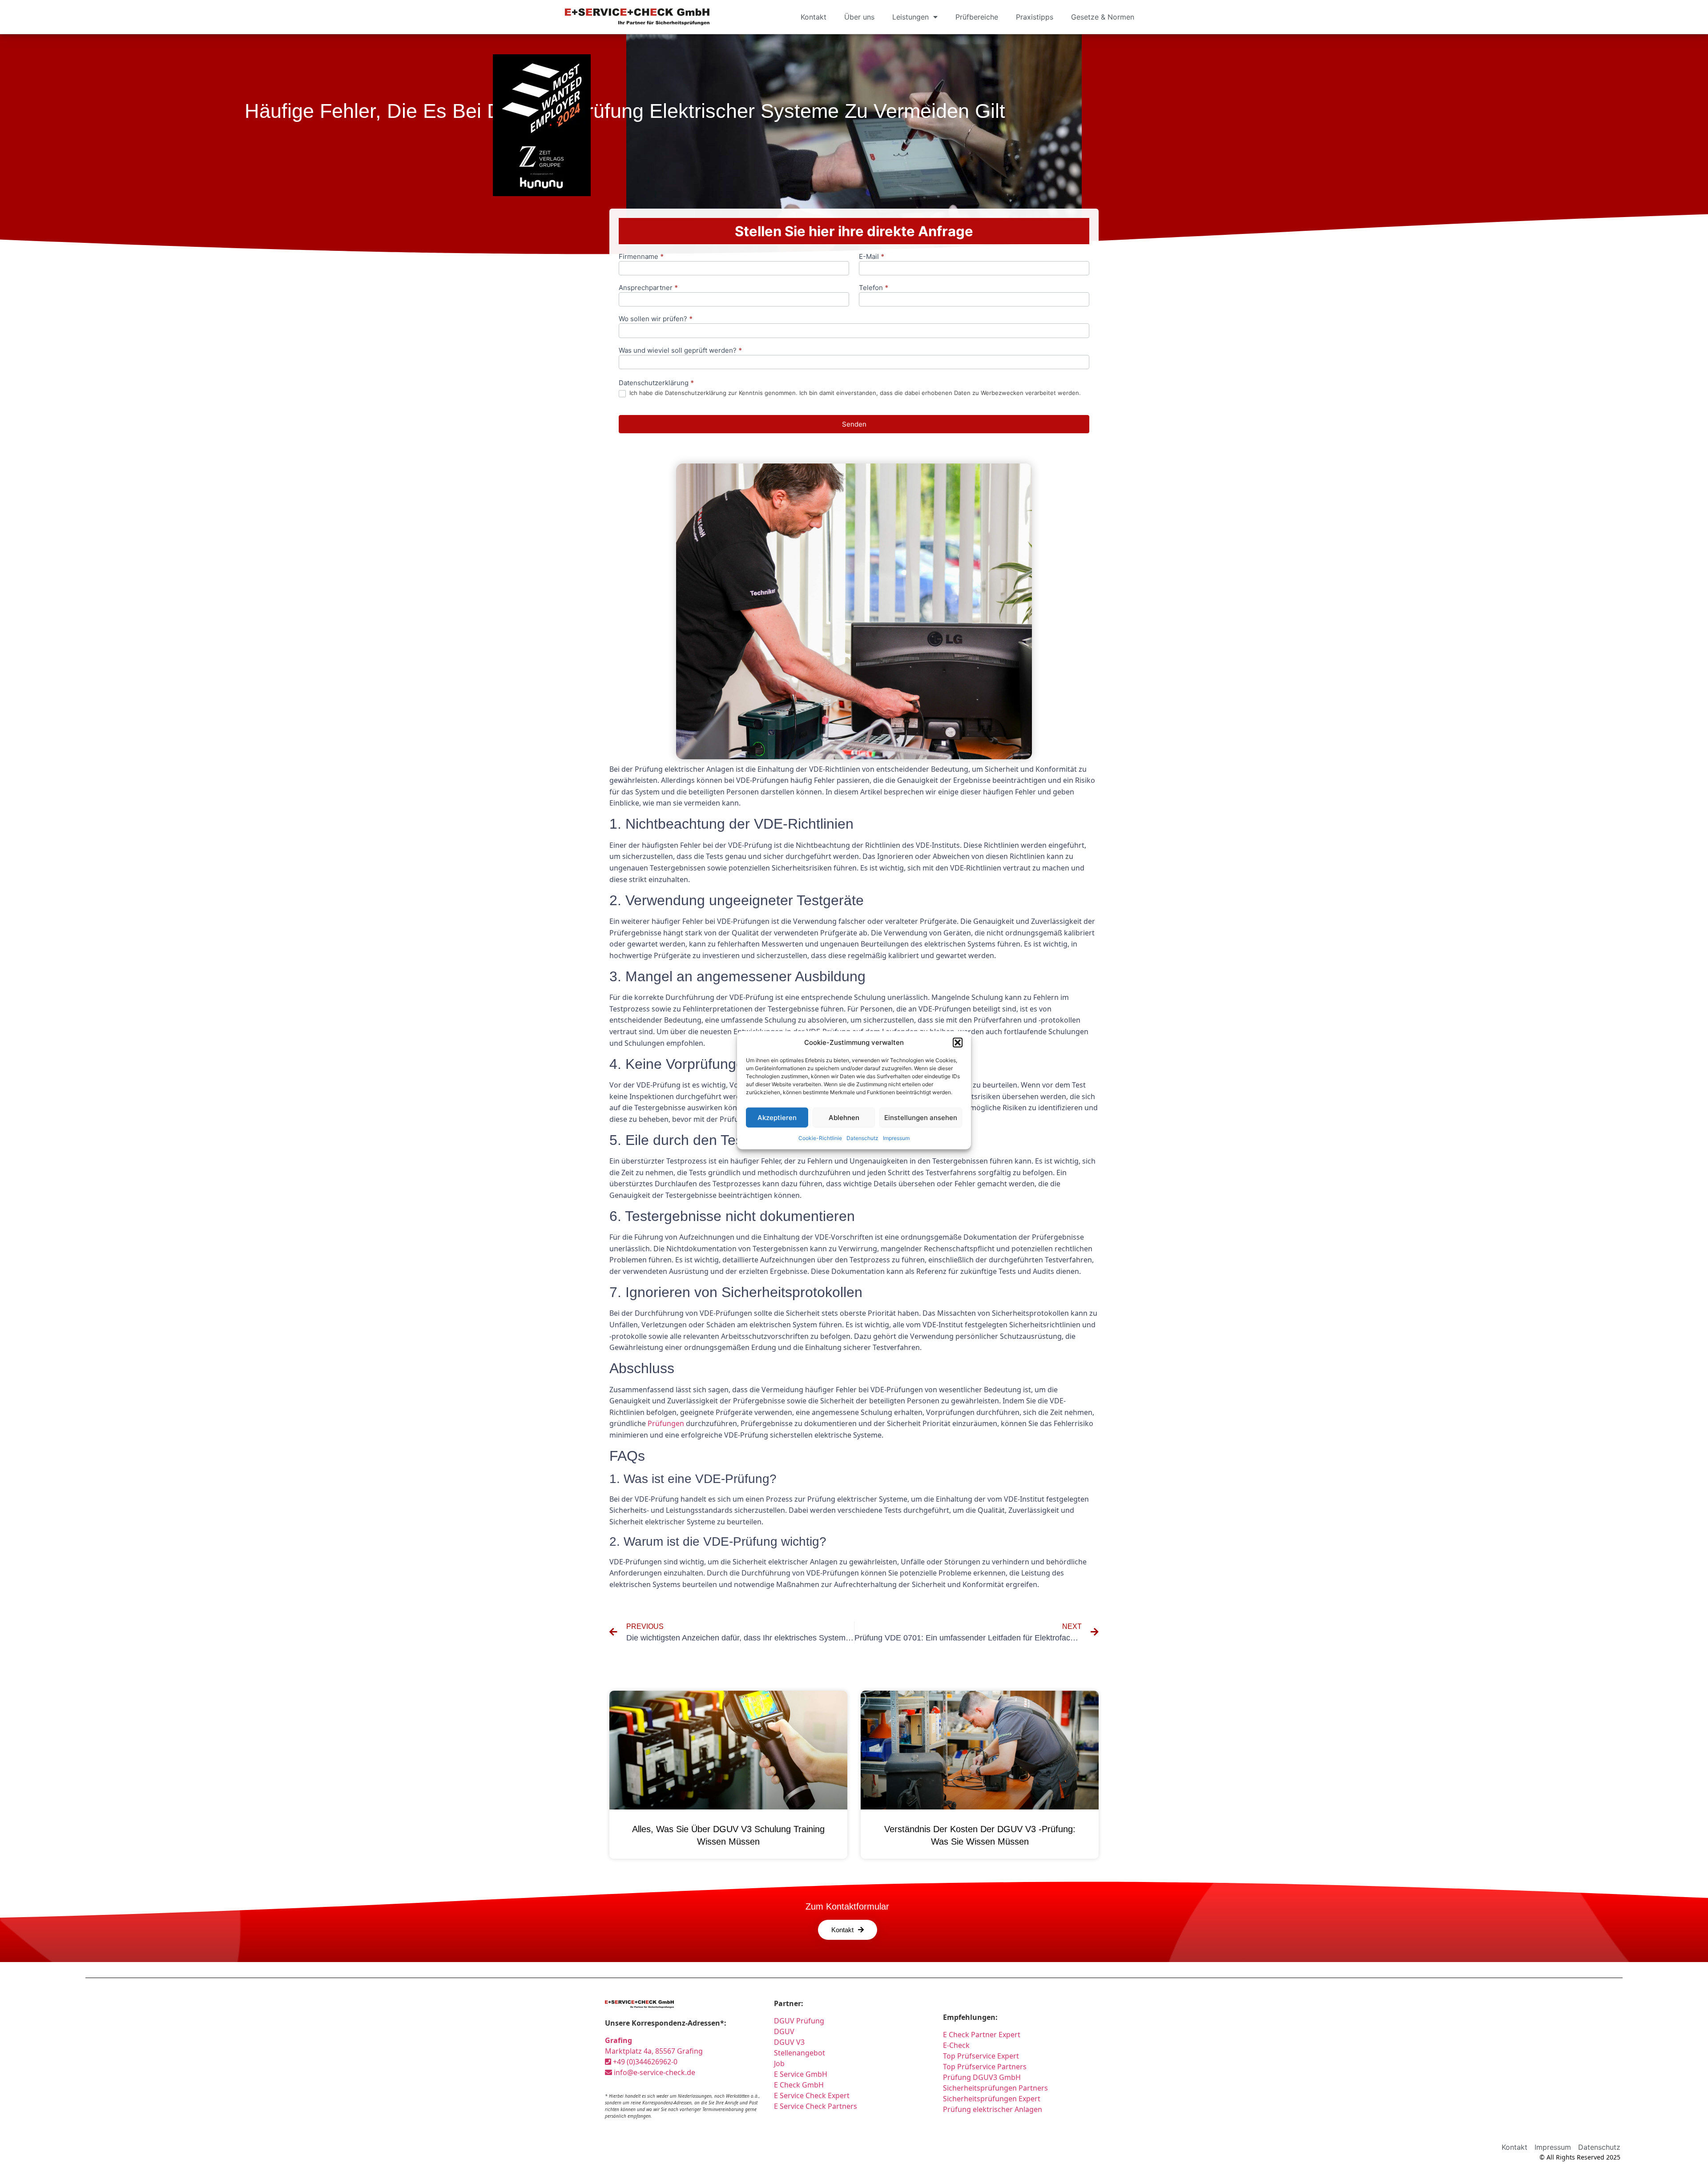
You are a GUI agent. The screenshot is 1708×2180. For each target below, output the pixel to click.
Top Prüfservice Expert (981, 2056)
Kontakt (814, 17)
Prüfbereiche (977, 17)
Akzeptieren (777, 1117)
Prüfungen (666, 1423)
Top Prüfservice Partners (985, 2067)
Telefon (874, 288)
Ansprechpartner (648, 288)
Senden (854, 424)
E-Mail (872, 257)
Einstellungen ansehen (921, 1117)
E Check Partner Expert (982, 2035)
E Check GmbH (799, 2085)
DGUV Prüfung (799, 2021)
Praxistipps (1035, 17)
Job (779, 2063)
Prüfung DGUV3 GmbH (982, 2077)
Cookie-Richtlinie (820, 1138)
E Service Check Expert (814, 2095)
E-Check (956, 2045)
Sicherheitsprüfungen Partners (995, 2088)
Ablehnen (844, 1117)
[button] (958, 1043)
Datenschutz (862, 1138)
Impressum (896, 1138)
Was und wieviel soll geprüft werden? (680, 351)
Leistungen (910, 17)
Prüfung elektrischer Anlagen (993, 2109)
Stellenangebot (800, 2053)
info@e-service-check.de (654, 2072)
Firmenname (641, 257)
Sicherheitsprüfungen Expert (992, 2099)
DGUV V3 (789, 2042)
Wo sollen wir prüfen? (656, 319)
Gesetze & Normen (1103, 17)
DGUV (784, 2031)
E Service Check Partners (816, 2106)
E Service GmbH (801, 2074)
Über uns (859, 17)
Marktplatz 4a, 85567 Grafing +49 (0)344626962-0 (654, 2051)
